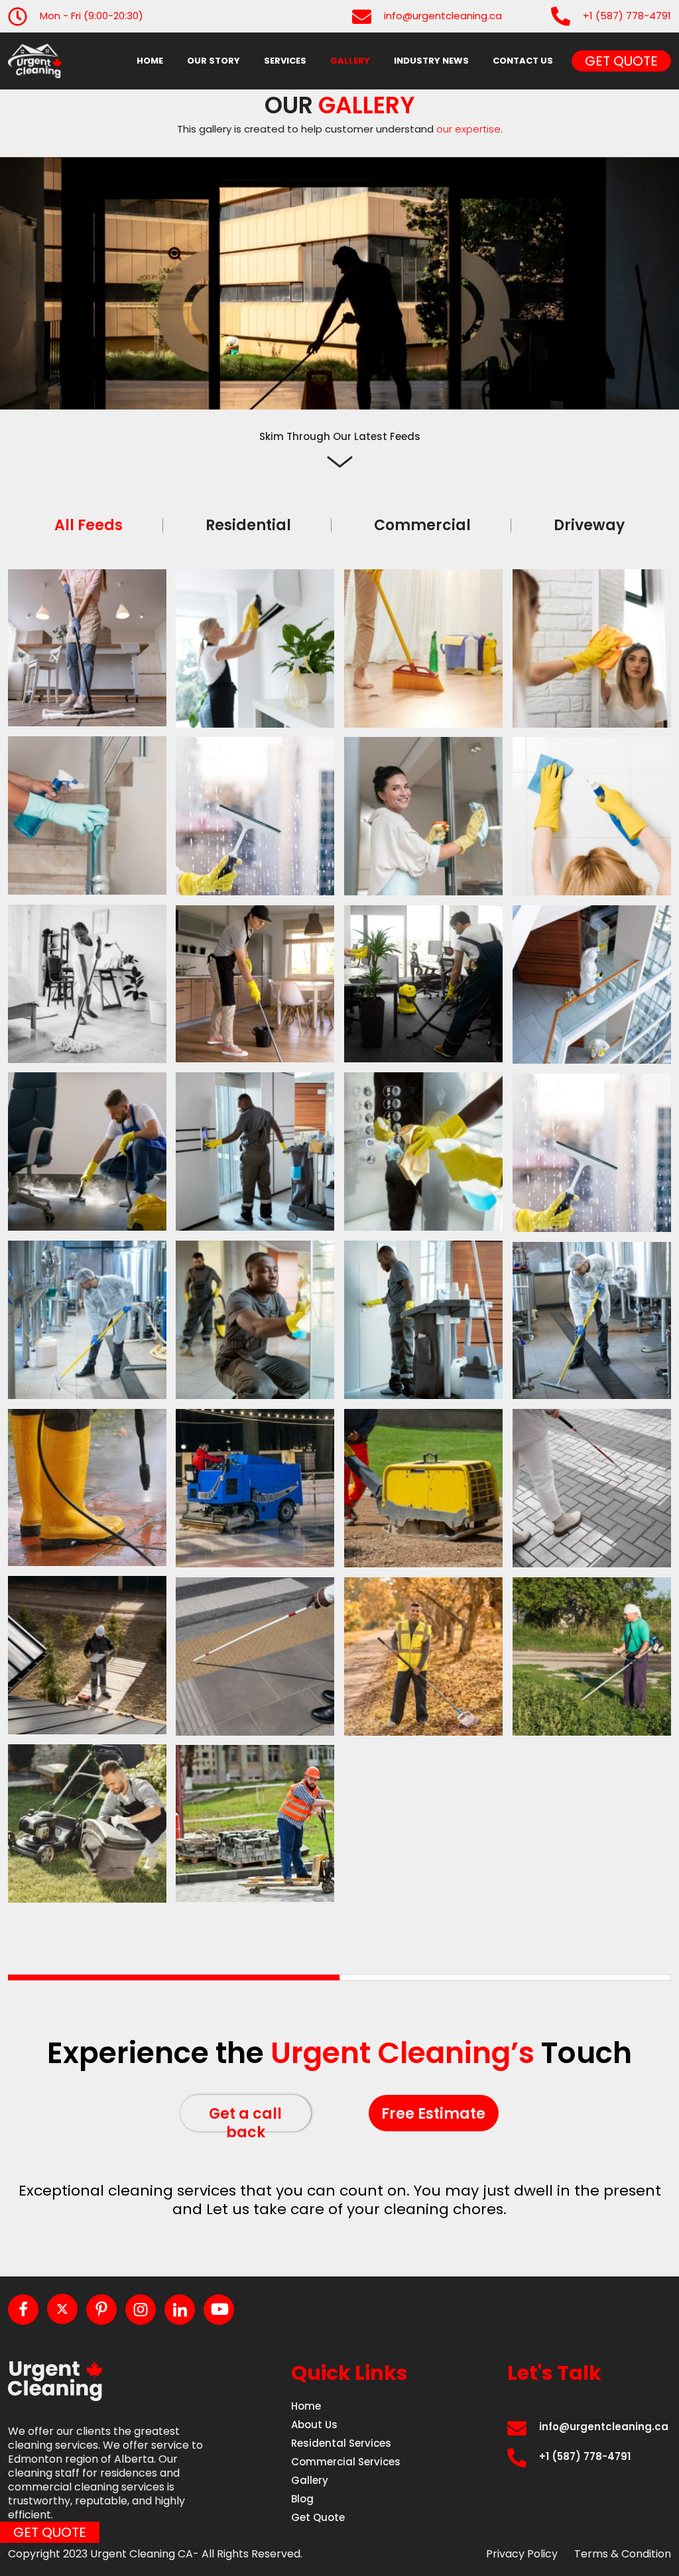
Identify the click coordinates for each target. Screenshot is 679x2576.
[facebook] (23, 2310)
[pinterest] (101, 2310)
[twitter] (62, 2309)
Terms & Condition (623, 2554)
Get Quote (621, 61)
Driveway (589, 526)
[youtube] (219, 2310)
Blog (302, 2499)
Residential (248, 526)
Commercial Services (346, 2462)
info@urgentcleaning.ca (443, 16)
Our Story (214, 61)
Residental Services (341, 2443)
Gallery (350, 61)
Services (285, 61)
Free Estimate (433, 2114)
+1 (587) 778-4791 (627, 16)
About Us (314, 2425)
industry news (431, 61)
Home (150, 61)
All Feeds (89, 526)
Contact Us (523, 61)
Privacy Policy (522, 2554)
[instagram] (141, 2310)
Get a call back (245, 2117)
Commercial (422, 526)
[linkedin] (180, 2310)
